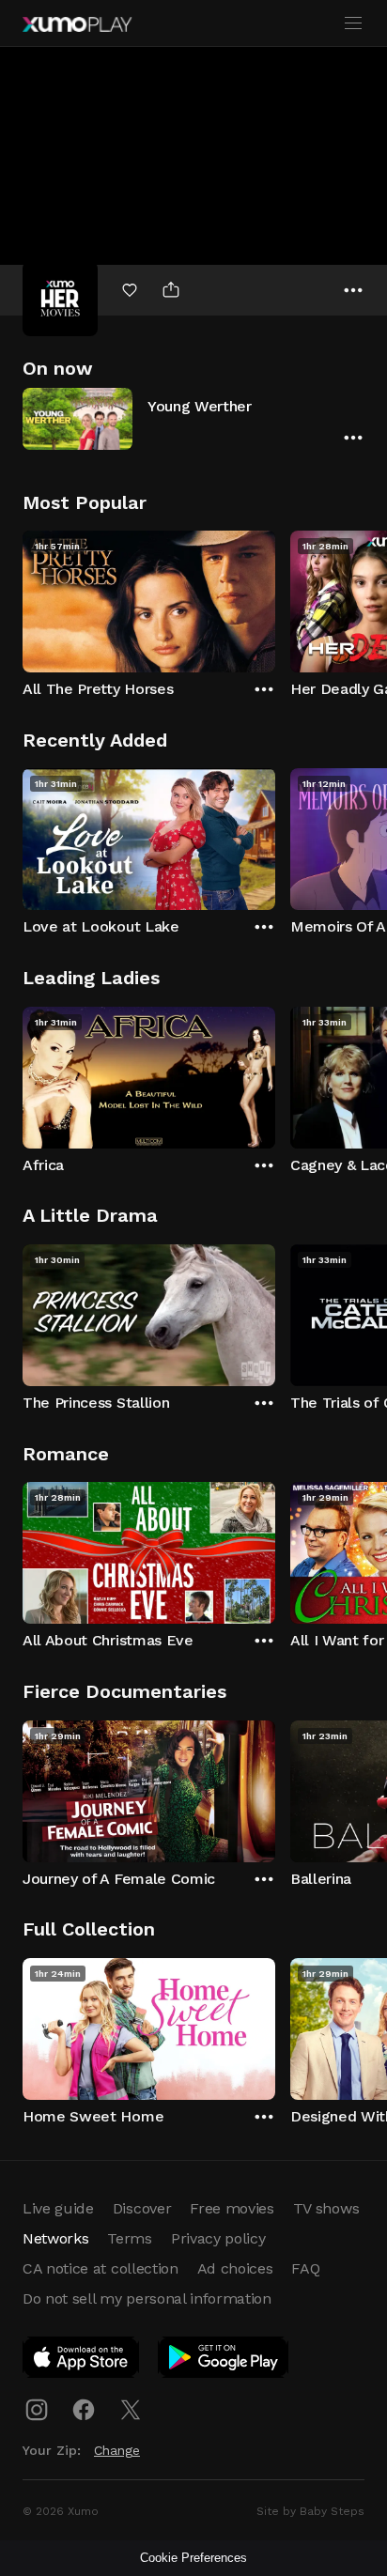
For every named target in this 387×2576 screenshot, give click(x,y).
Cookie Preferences (193, 2558)
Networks (55, 2238)
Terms (129, 2238)
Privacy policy (218, 2238)
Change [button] (117, 2450)
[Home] (77, 24)
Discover (142, 2208)
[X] (131, 2410)
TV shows (326, 2208)
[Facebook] (84, 2410)
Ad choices (235, 2268)
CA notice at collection (101, 2268)
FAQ (305, 2268)
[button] (193, 418)
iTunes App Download (82, 2361)
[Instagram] (37, 2410)
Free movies (232, 2208)
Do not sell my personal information (147, 2298)
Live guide (58, 2208)
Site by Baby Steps (310, 2511)
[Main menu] (353, 23)
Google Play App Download (224, 2361)
